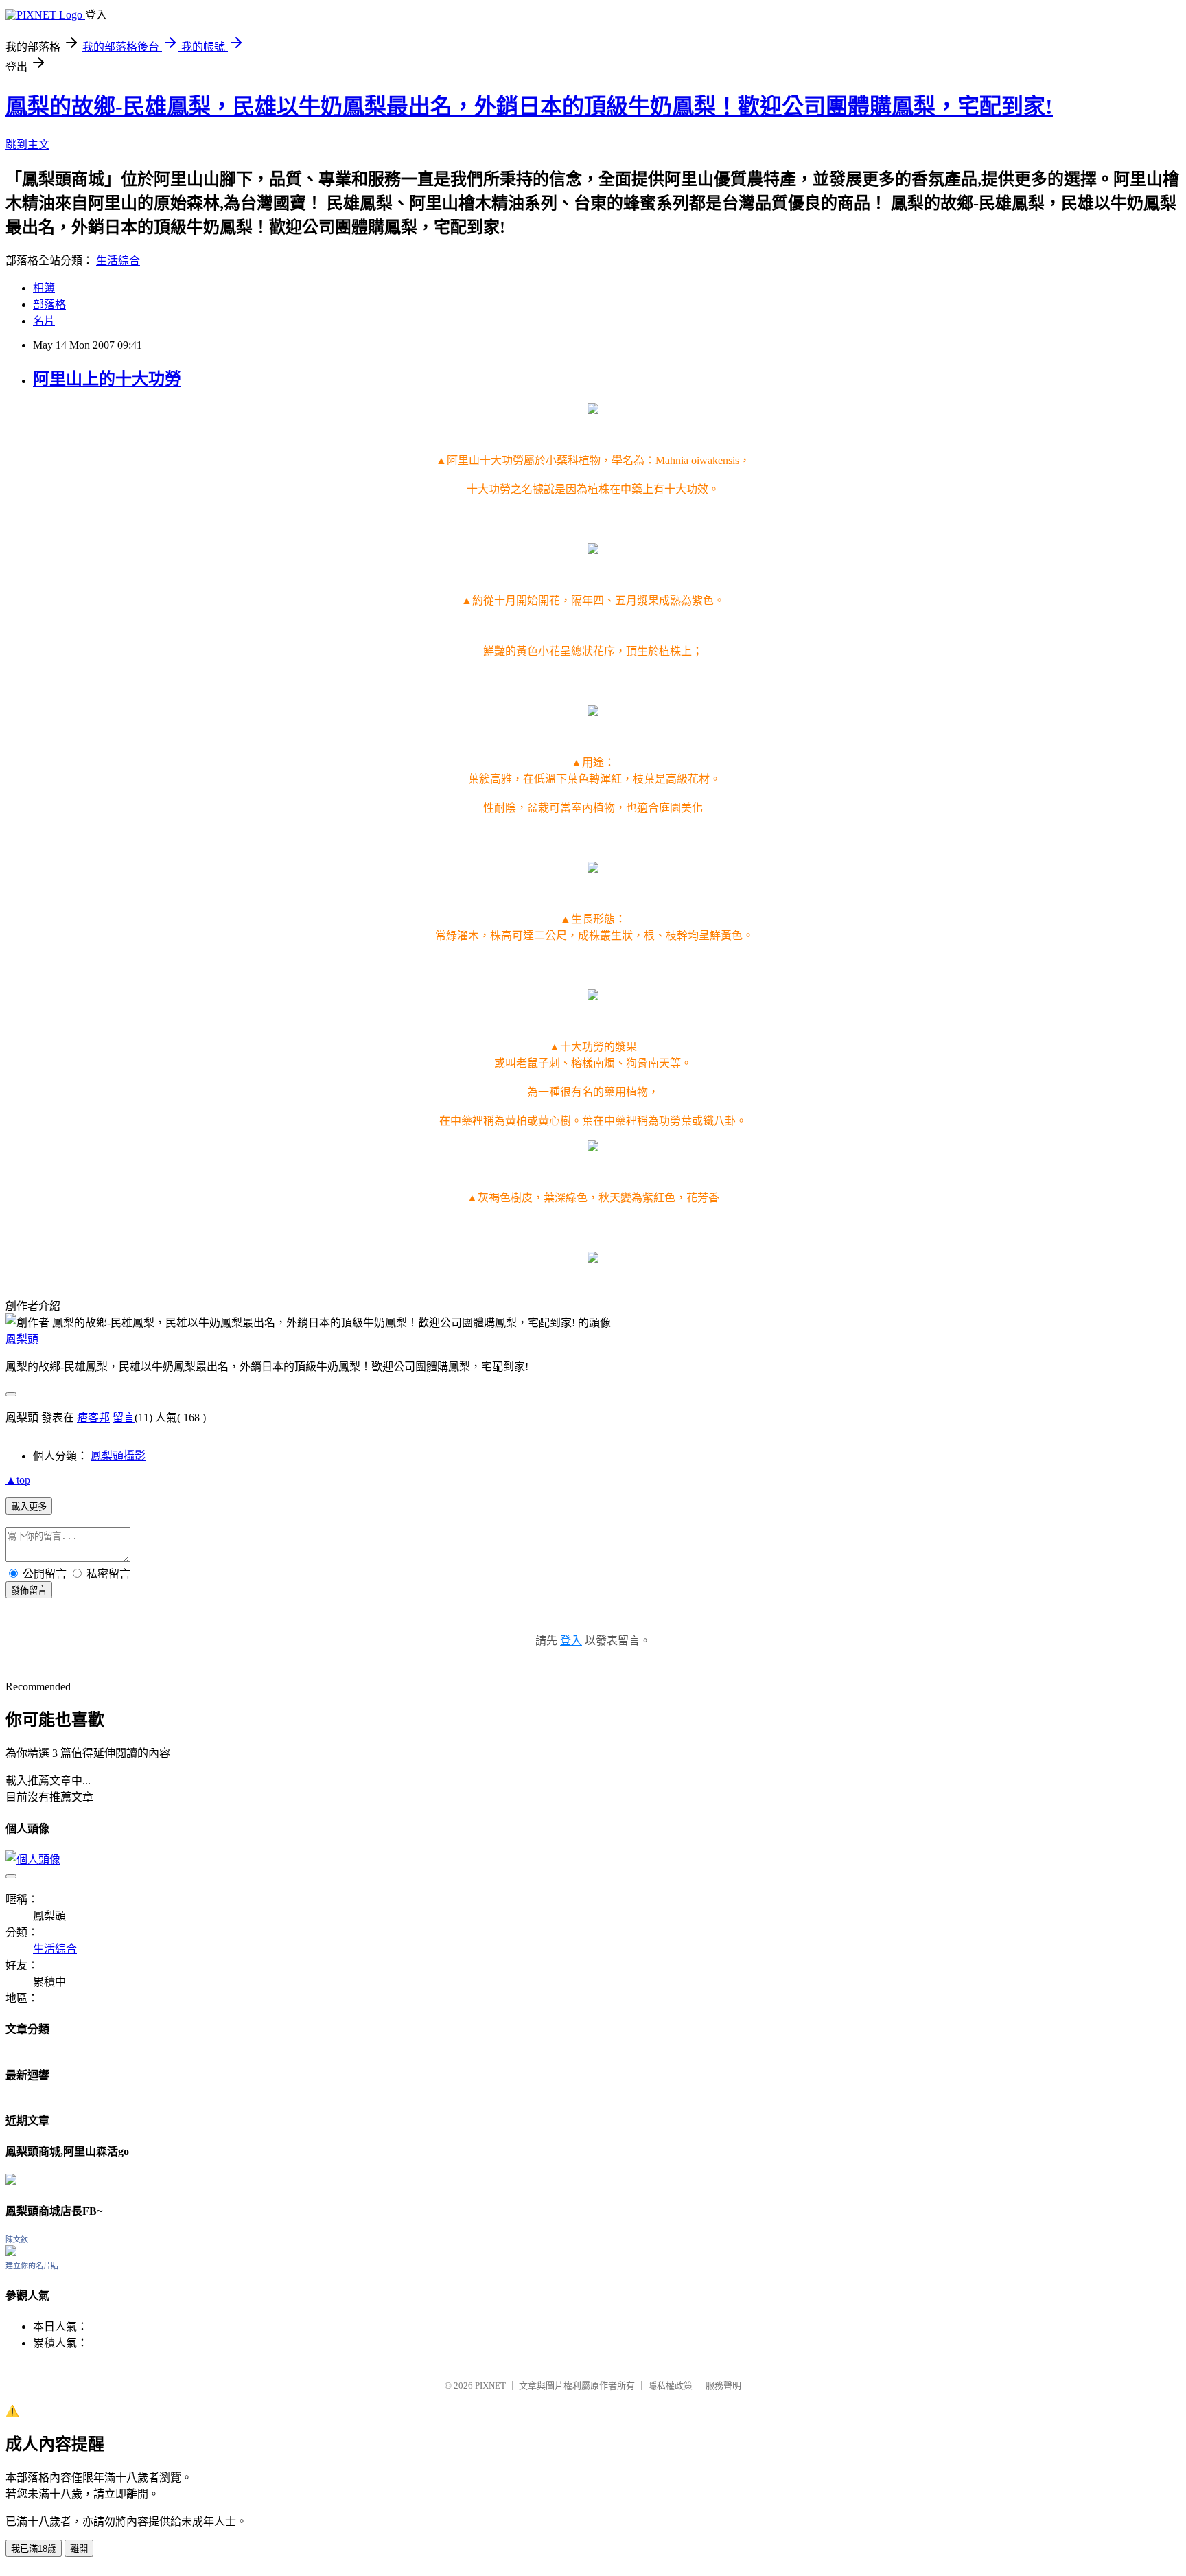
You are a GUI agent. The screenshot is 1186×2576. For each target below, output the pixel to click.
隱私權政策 (670, 2385)
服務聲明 (723, 2385)
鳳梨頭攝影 (118, 1456)
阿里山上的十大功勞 (107, 379)
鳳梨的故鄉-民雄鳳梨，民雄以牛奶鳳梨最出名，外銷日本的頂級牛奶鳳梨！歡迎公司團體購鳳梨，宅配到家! (529, 106)
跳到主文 (27, 145)
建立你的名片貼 (32, 2266)
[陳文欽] (11, 2252)
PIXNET (490, 2385)
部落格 (49, 304)
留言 (124, 1417)
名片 (44, 321)
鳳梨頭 (22, 1339)
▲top (18, 1480)
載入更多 (29, 1507)
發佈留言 (29, 1590)
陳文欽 (17, 2240)
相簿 (44, 288)
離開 (79, 2549)
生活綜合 (118, 261)
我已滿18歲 (34, 2549)
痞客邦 (93, 1417)
